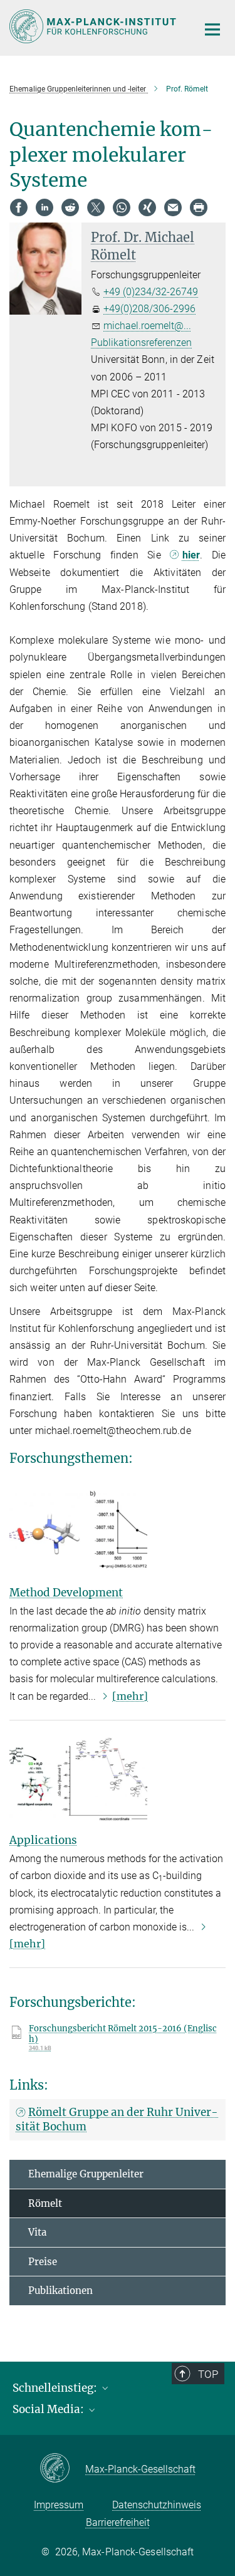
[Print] (199, 207)
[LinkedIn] (44, 207)
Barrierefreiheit (118, 2522)
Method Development (66, 1593)
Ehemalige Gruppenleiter (86, 2174)
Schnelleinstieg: (56, 2388)
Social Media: (50, 2409)
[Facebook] (19, 207)
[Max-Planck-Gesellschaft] (62, 2469)
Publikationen (60, 2291)
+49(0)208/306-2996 (149, 309)
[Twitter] (96, 207)
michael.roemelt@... (147, 326)
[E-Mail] (173, 207)
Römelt (45, 2203)
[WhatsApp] (122, 207)
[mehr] (130, 1696)
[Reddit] (70, 207)
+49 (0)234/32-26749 (151, 292)
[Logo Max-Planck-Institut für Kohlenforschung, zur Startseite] (94, 26)
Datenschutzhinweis (157, 2505)
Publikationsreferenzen (141, 343)
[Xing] (147, 207)
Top (208, 2374)
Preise (43, 2262)
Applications (43, 1840)
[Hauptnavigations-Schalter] (212, 29)
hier (191, 555)
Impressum (59, 2505)
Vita (37, 2232)
